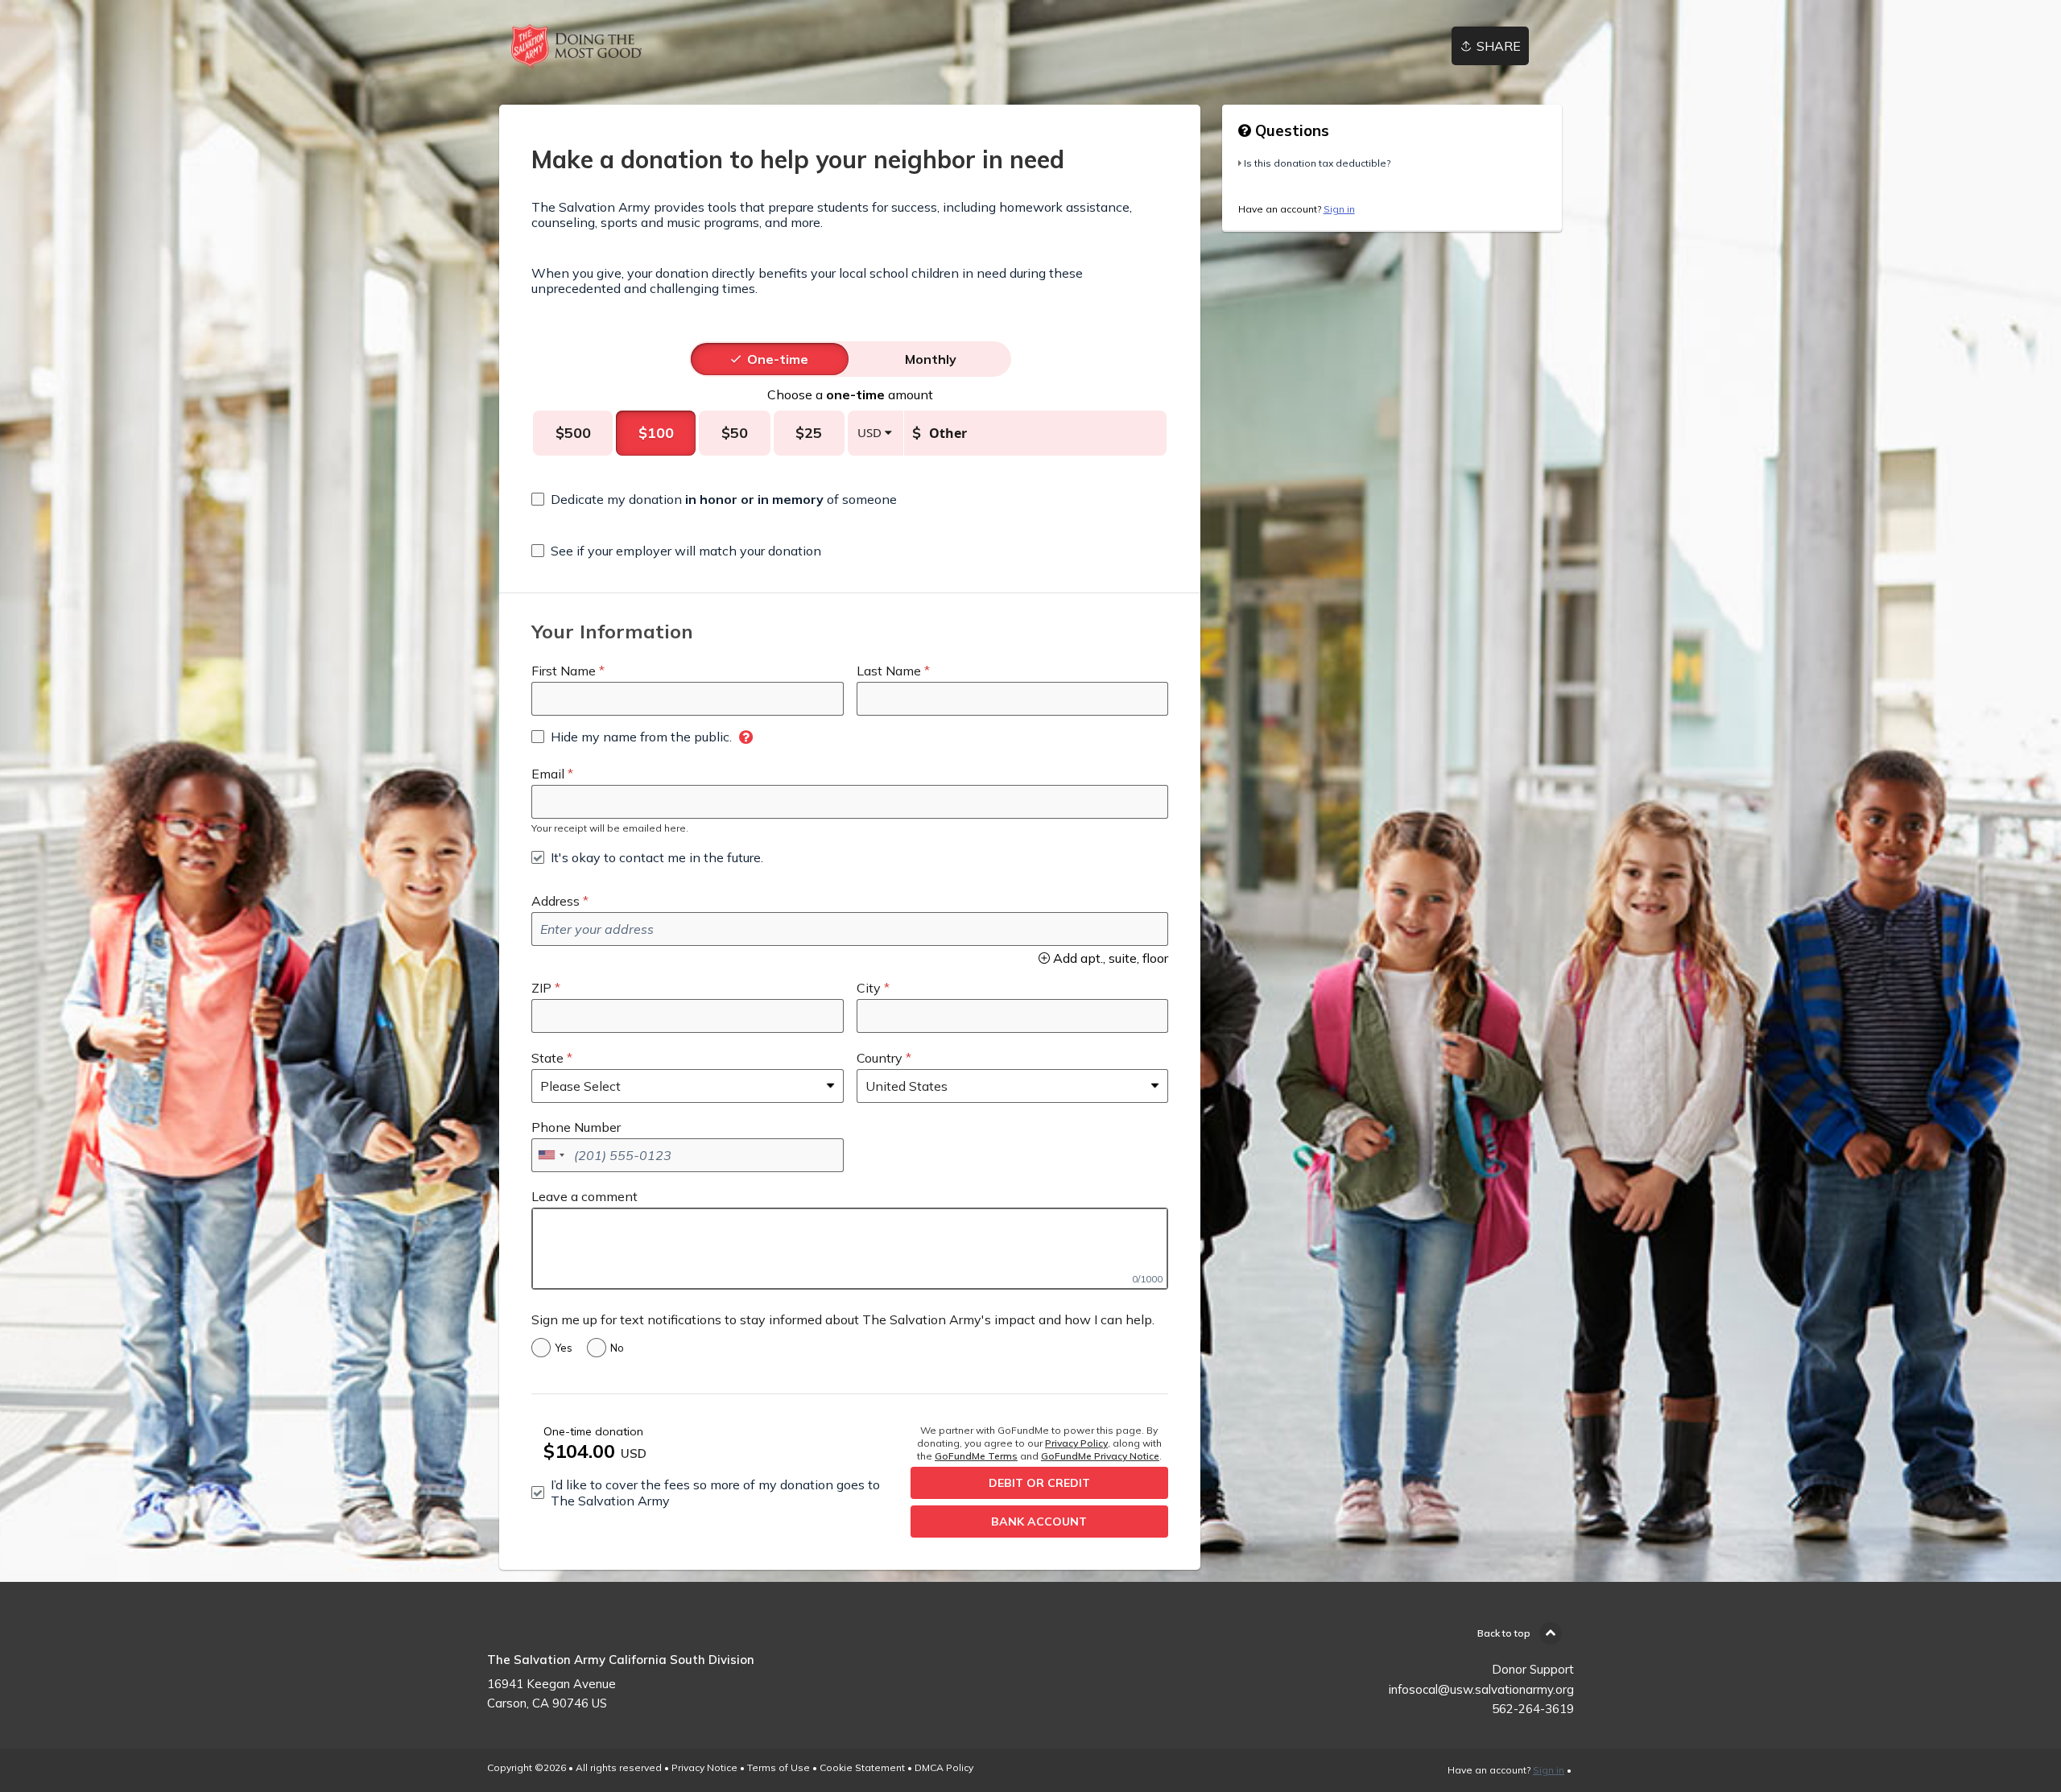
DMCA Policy (944, 1767)
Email (548, 774)
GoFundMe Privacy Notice (1100, 1456)
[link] (576, 46)
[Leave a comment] (850, 1249)
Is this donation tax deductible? (1317, 163)
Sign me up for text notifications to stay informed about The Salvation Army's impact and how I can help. (843, 1319)
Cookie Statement (862, 1767)
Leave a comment (584, 1196)
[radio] (778, 359)
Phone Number (576, 1127)
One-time (778, 359)
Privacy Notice (704, 1767)
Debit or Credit (1039, 1483)
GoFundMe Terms (976, 1456)
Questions (1290, 130)
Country (880, 1058)
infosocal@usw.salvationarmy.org (1481, 1689)
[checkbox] (714, 499)
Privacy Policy (1076, 1443)
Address (556, 901)
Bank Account (1039, 1522)
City (869, 988)
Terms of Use (779, 1767)
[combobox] (551, 1155)
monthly (931, 359)
